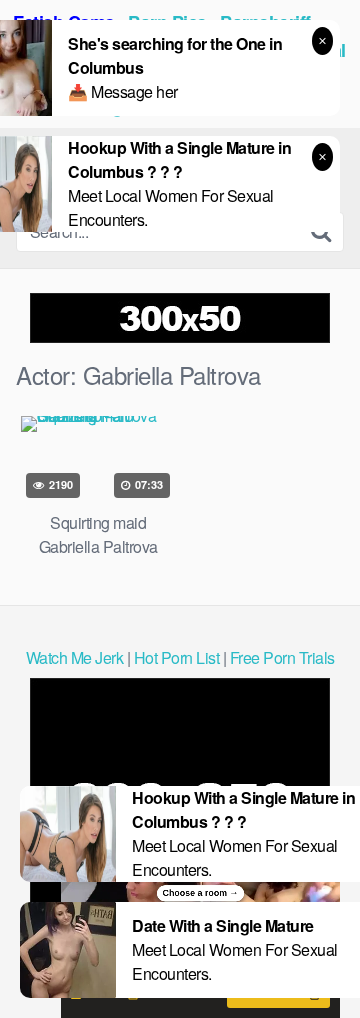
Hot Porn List (177, 657)
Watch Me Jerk (75, 657)
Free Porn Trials (282, 657)
